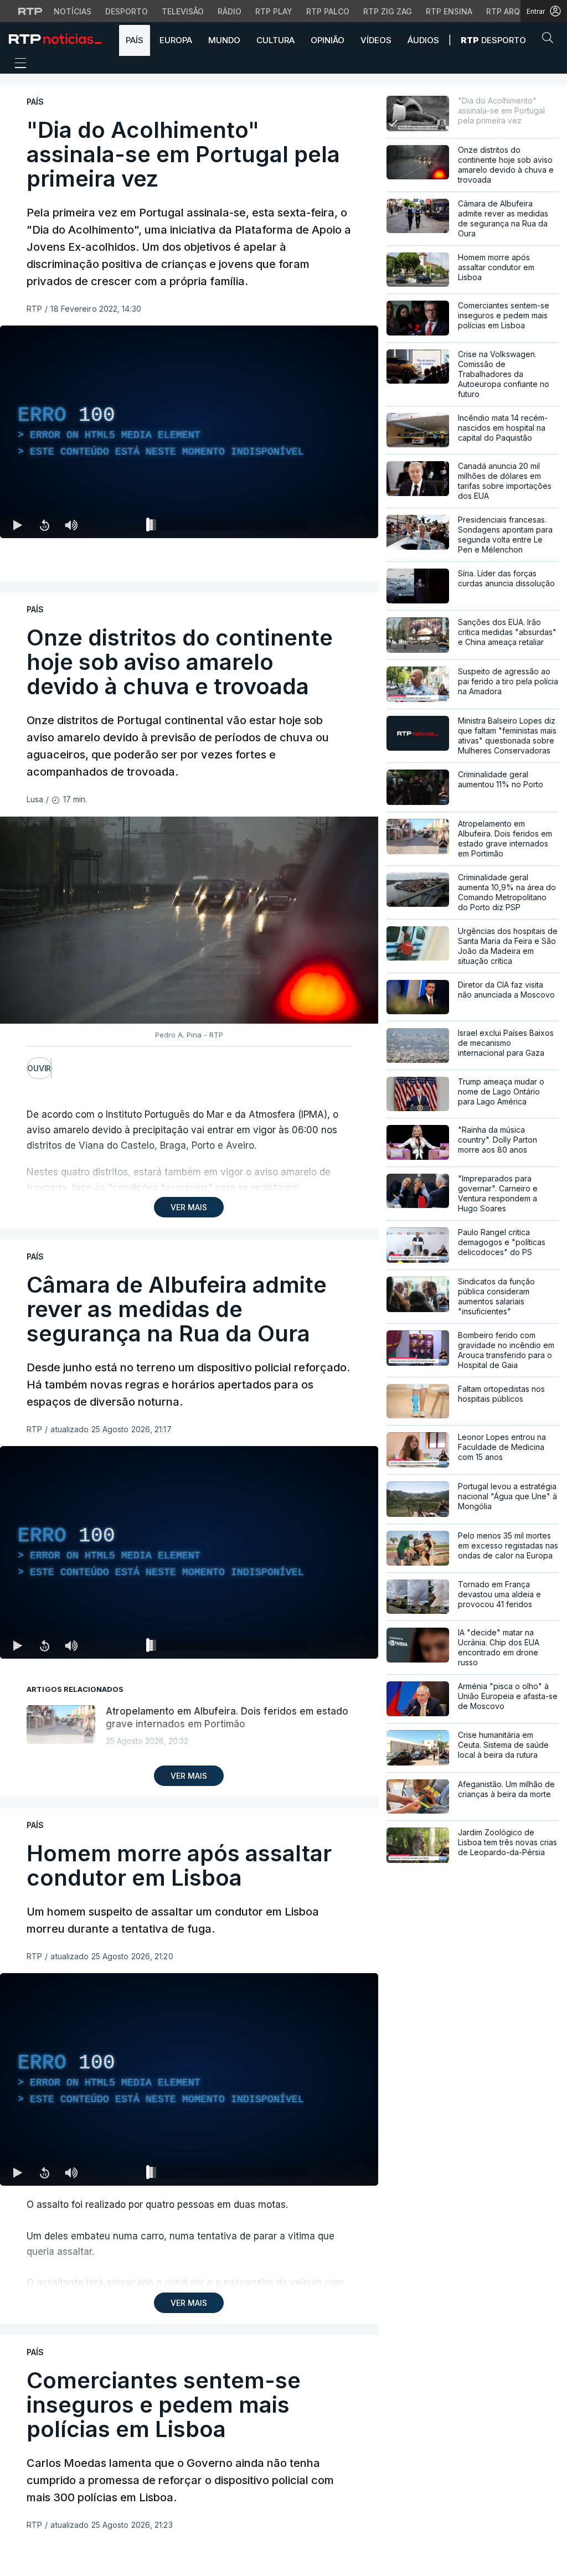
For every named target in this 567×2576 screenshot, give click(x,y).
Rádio (230, 11)
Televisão (183, 11)
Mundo (224, 40)
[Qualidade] (334, 525)
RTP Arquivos (515, 11)
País (135, 40)
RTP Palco (328, 11)
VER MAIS (189, 1207)
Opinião (328, 40)
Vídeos (376, 40)
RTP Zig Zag (388, 11)
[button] (550, 40)
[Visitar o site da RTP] (30, 11)
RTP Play (274, 11)
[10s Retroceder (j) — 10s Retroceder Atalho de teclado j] (44, 525)
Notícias (73, 11)
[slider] (229, 527)
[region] (189, 432)
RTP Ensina (449, 11)
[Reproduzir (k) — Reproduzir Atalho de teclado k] (18, 525)
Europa (176, 40)
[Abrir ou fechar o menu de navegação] (17, 65)
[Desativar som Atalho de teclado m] (71, 525)
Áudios (423, 40)
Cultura (275, 40)
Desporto (127, 11)
